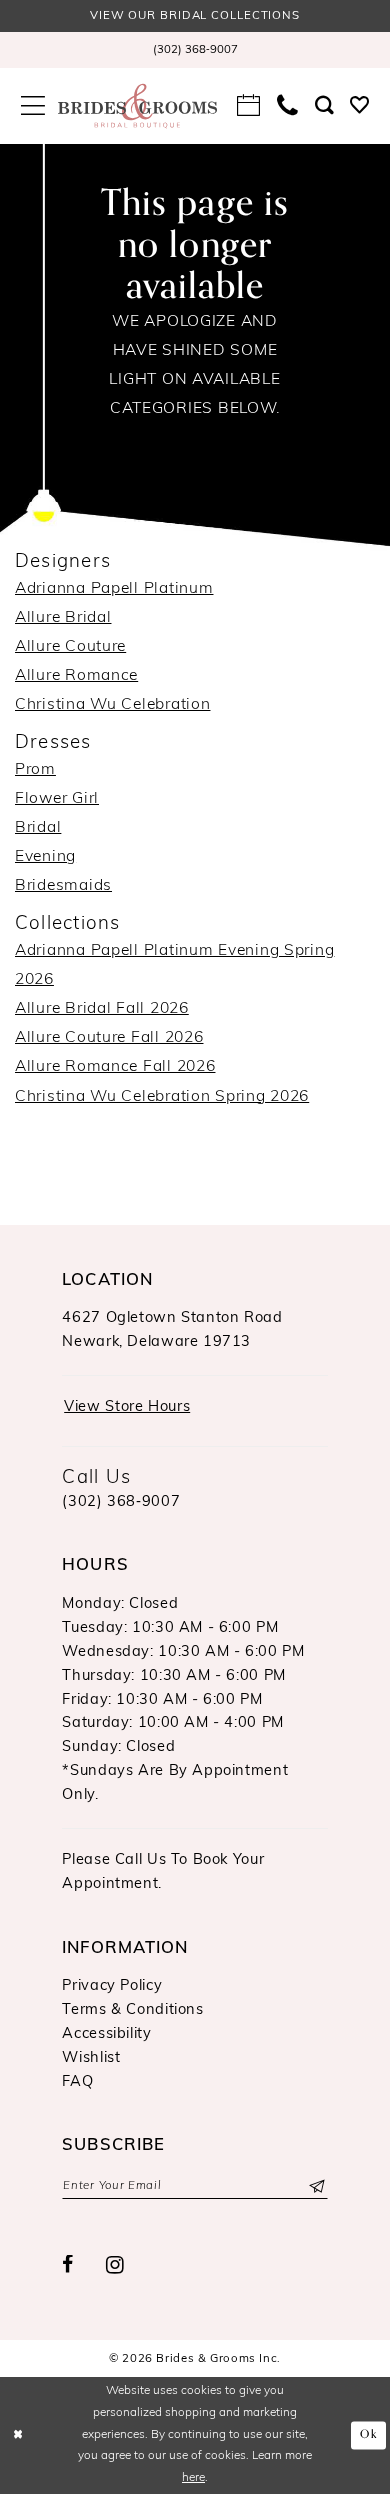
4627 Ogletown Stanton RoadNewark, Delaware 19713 (172, 1330)
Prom (35, 770)
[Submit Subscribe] (315, 2186)
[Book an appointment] (249, 105)
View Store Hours (127, 1407)
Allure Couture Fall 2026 (109, 1038)
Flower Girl (57, 799)
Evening (45, 857)
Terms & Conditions (132, 2010)
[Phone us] (288, 106)
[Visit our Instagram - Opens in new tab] (115, 2266)
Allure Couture (70, 647)
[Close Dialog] (18, 2435)
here (193, 2478)
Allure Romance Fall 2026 (115, 1067)
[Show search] (324, 106)
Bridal (38, 828)
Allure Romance (76, 676)
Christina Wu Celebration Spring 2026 (162, 1097)
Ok (369, 2435)
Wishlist (91, 2058)
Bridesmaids (63, 886)
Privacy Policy (112, 1986)
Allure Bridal (63, 618)
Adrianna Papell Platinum (114, 589)
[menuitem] (195, 49)
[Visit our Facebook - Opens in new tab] (68, 2266)
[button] (32, 105)
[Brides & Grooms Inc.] (137, 106)
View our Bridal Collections (195, 16)
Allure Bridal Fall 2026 (102, 1009)
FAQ (77, 2082)
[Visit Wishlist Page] (360, 106)
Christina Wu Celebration (112, 705)
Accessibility (106, 2034)
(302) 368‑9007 (121, 1502)
